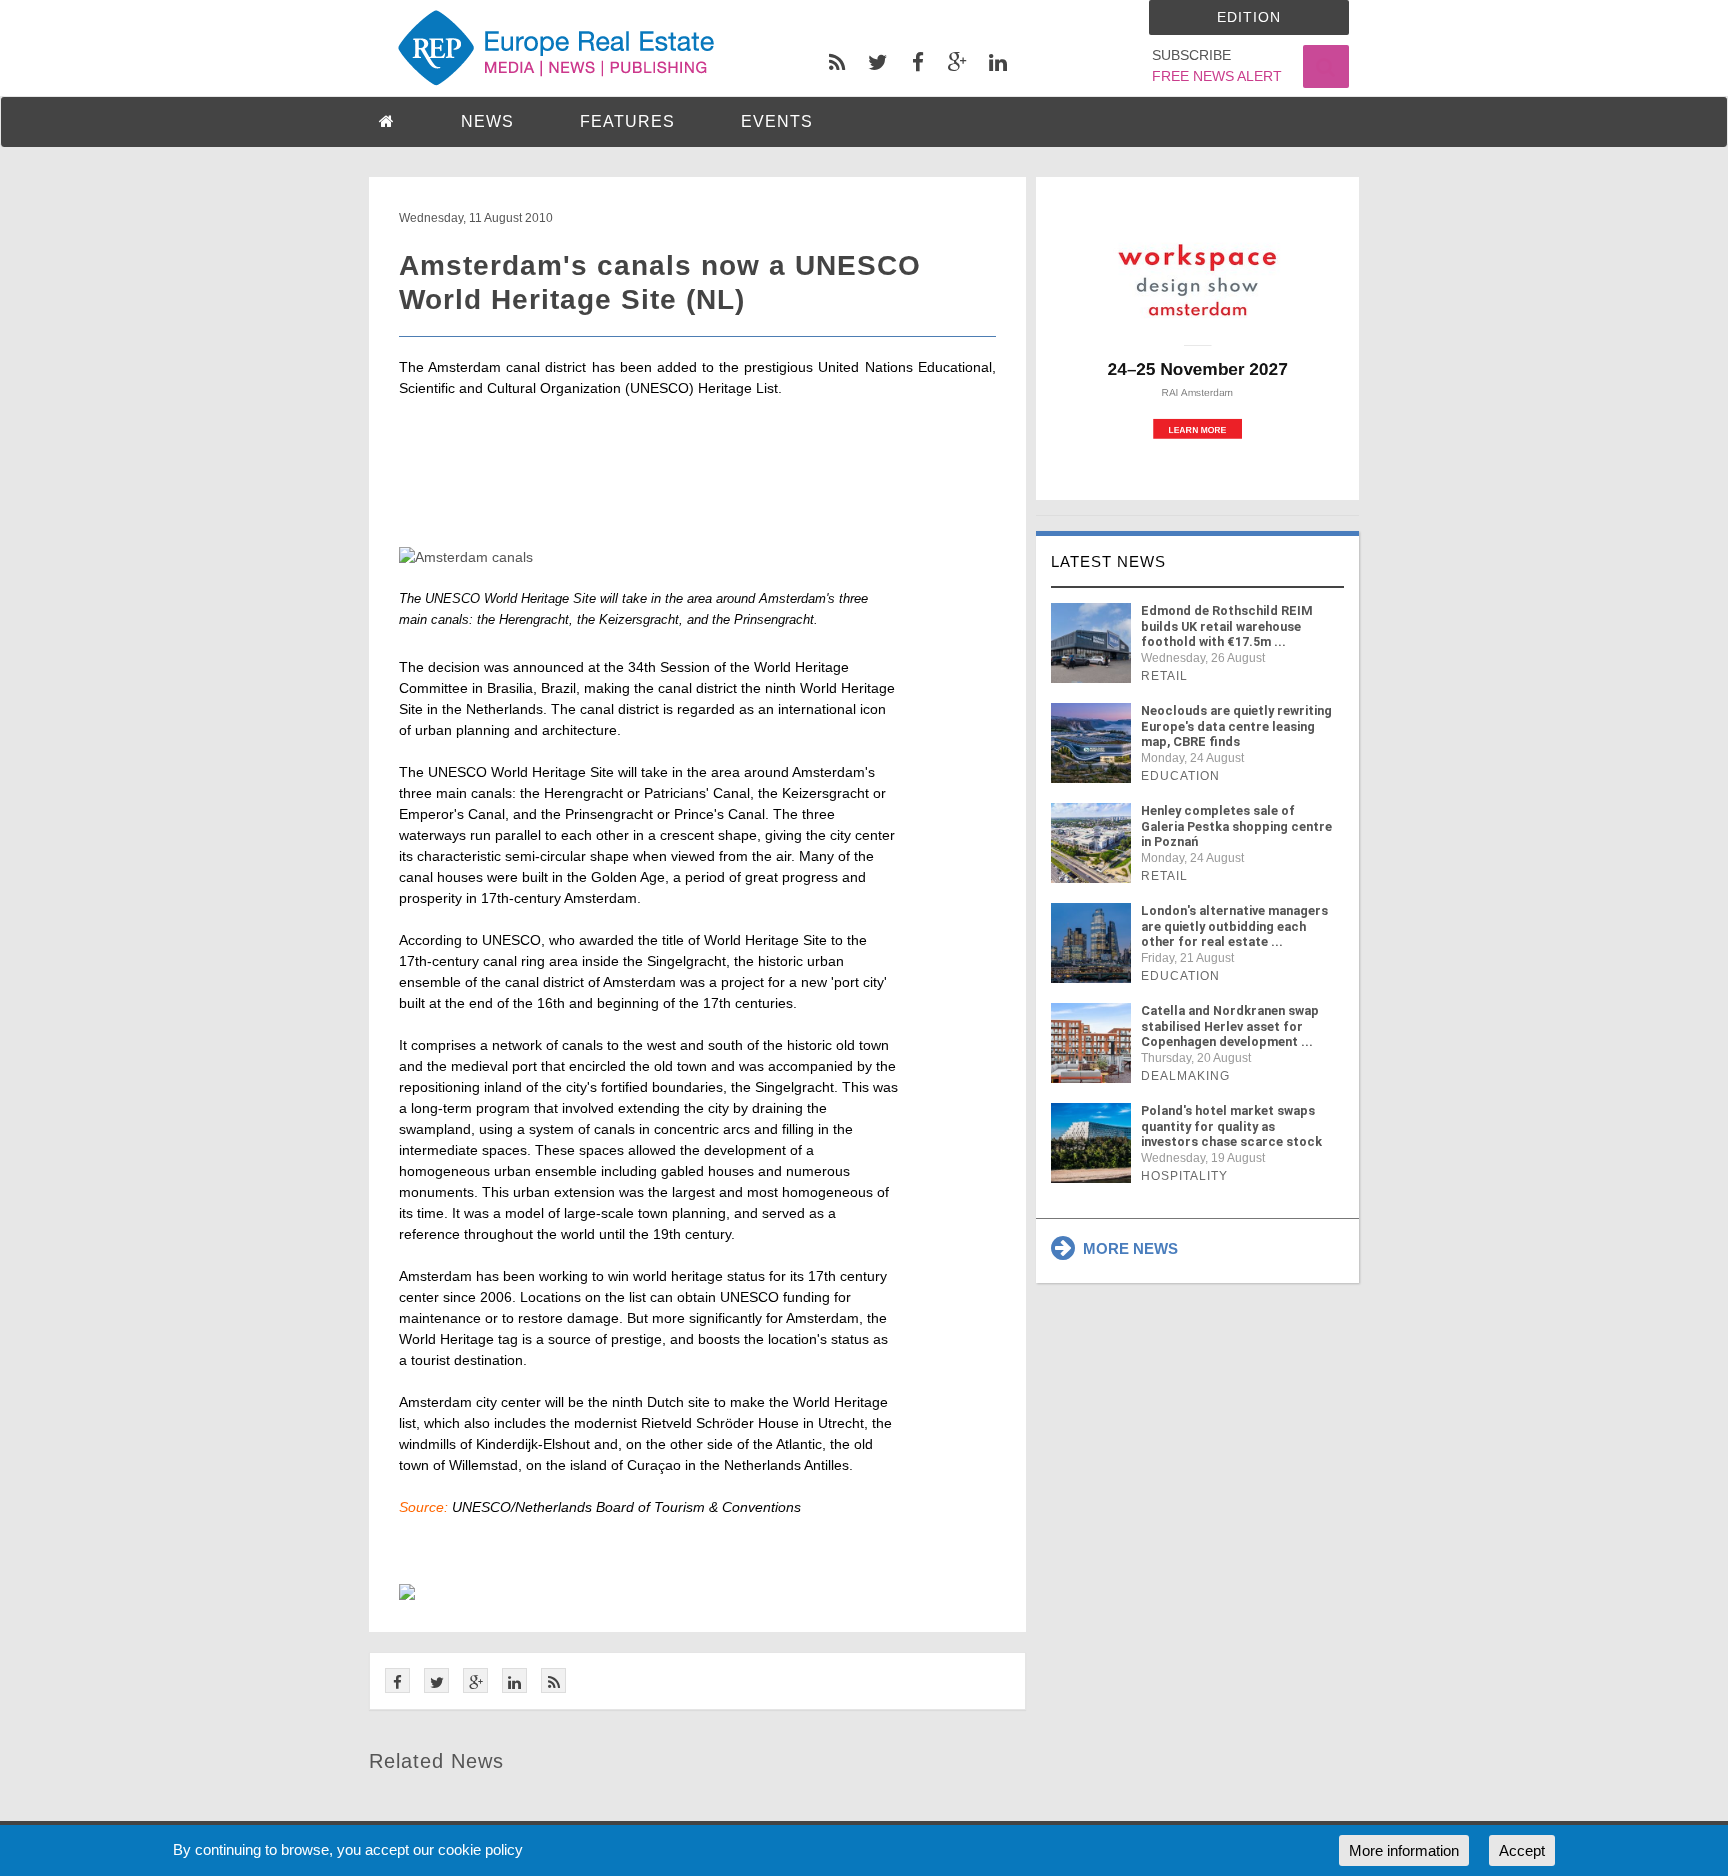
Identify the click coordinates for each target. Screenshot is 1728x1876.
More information (1404, 1850)
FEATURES (627, 121)
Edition (1249, 17)
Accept (1522, 1850)
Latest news (1108, 561)
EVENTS (777, 121)
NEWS (487, 121)
